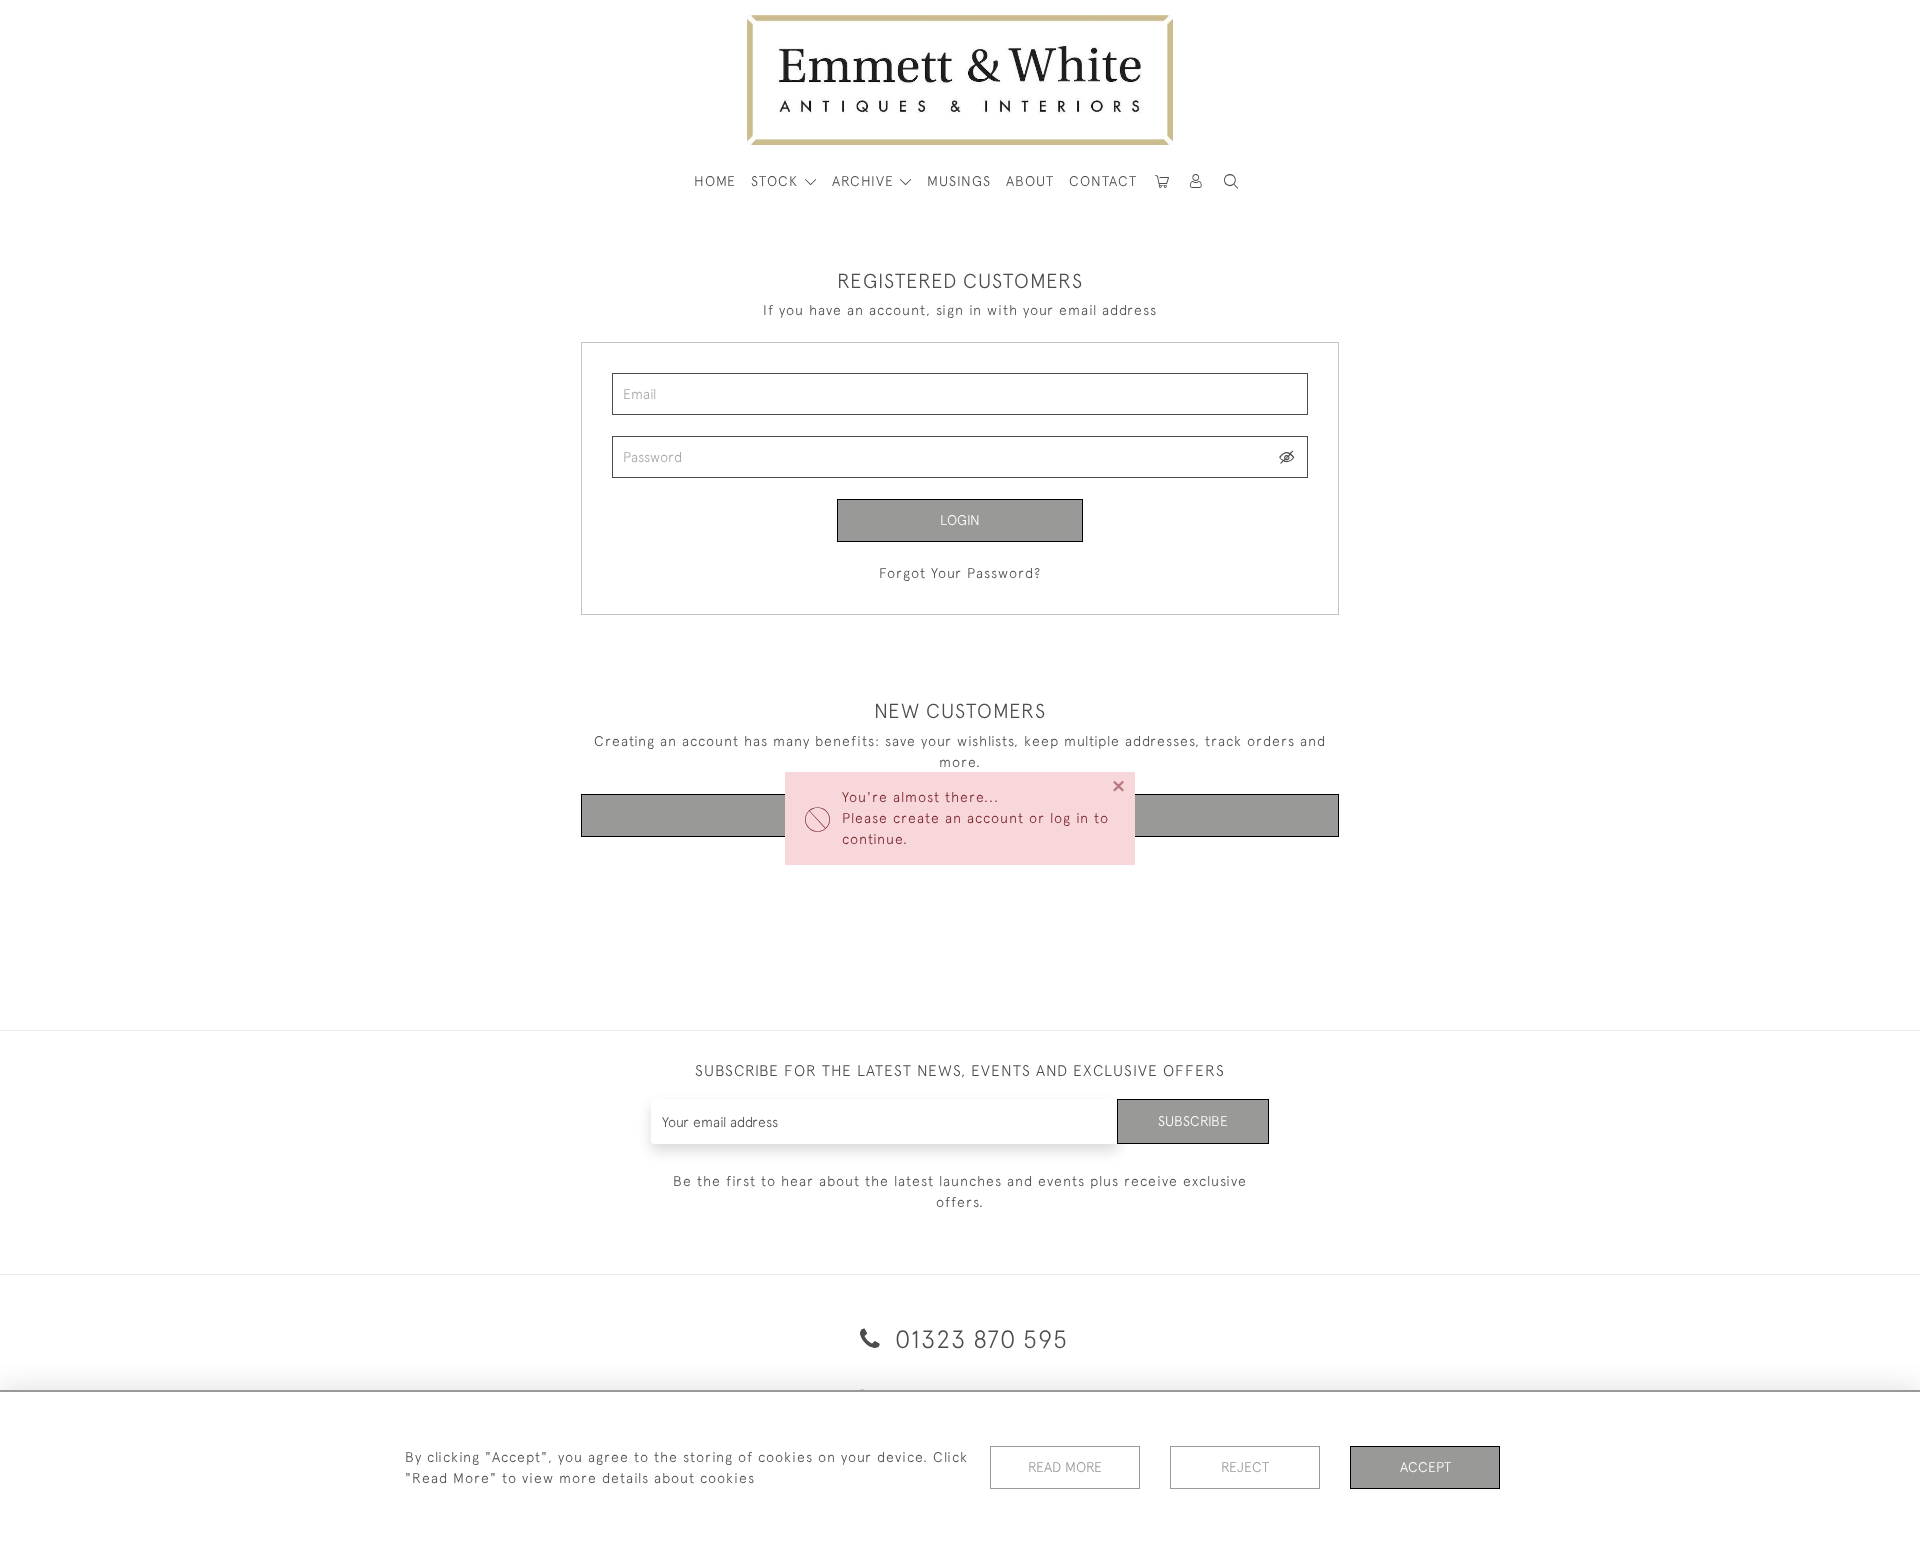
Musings (959, 181)
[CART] (1162, 181)
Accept (1425, 1467)
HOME (715, 181)
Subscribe (1193, 1121)
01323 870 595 (978, 1338)
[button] (1231, 181)
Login (960, 520)
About (1030, 181)
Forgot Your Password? (960, 573)
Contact (1103, 181)
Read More (1065, 1467)
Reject (1245, 1467)
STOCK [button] (777, 181)
